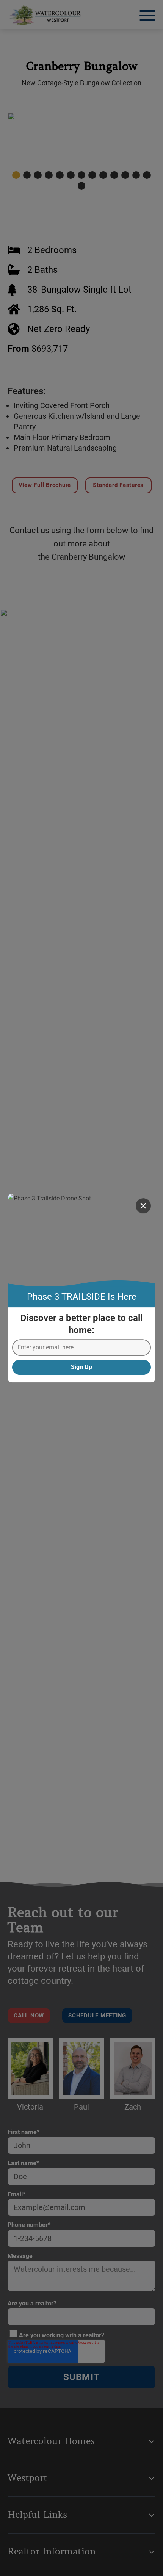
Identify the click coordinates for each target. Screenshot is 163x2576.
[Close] (143, 1206)
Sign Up (81, 1367)
